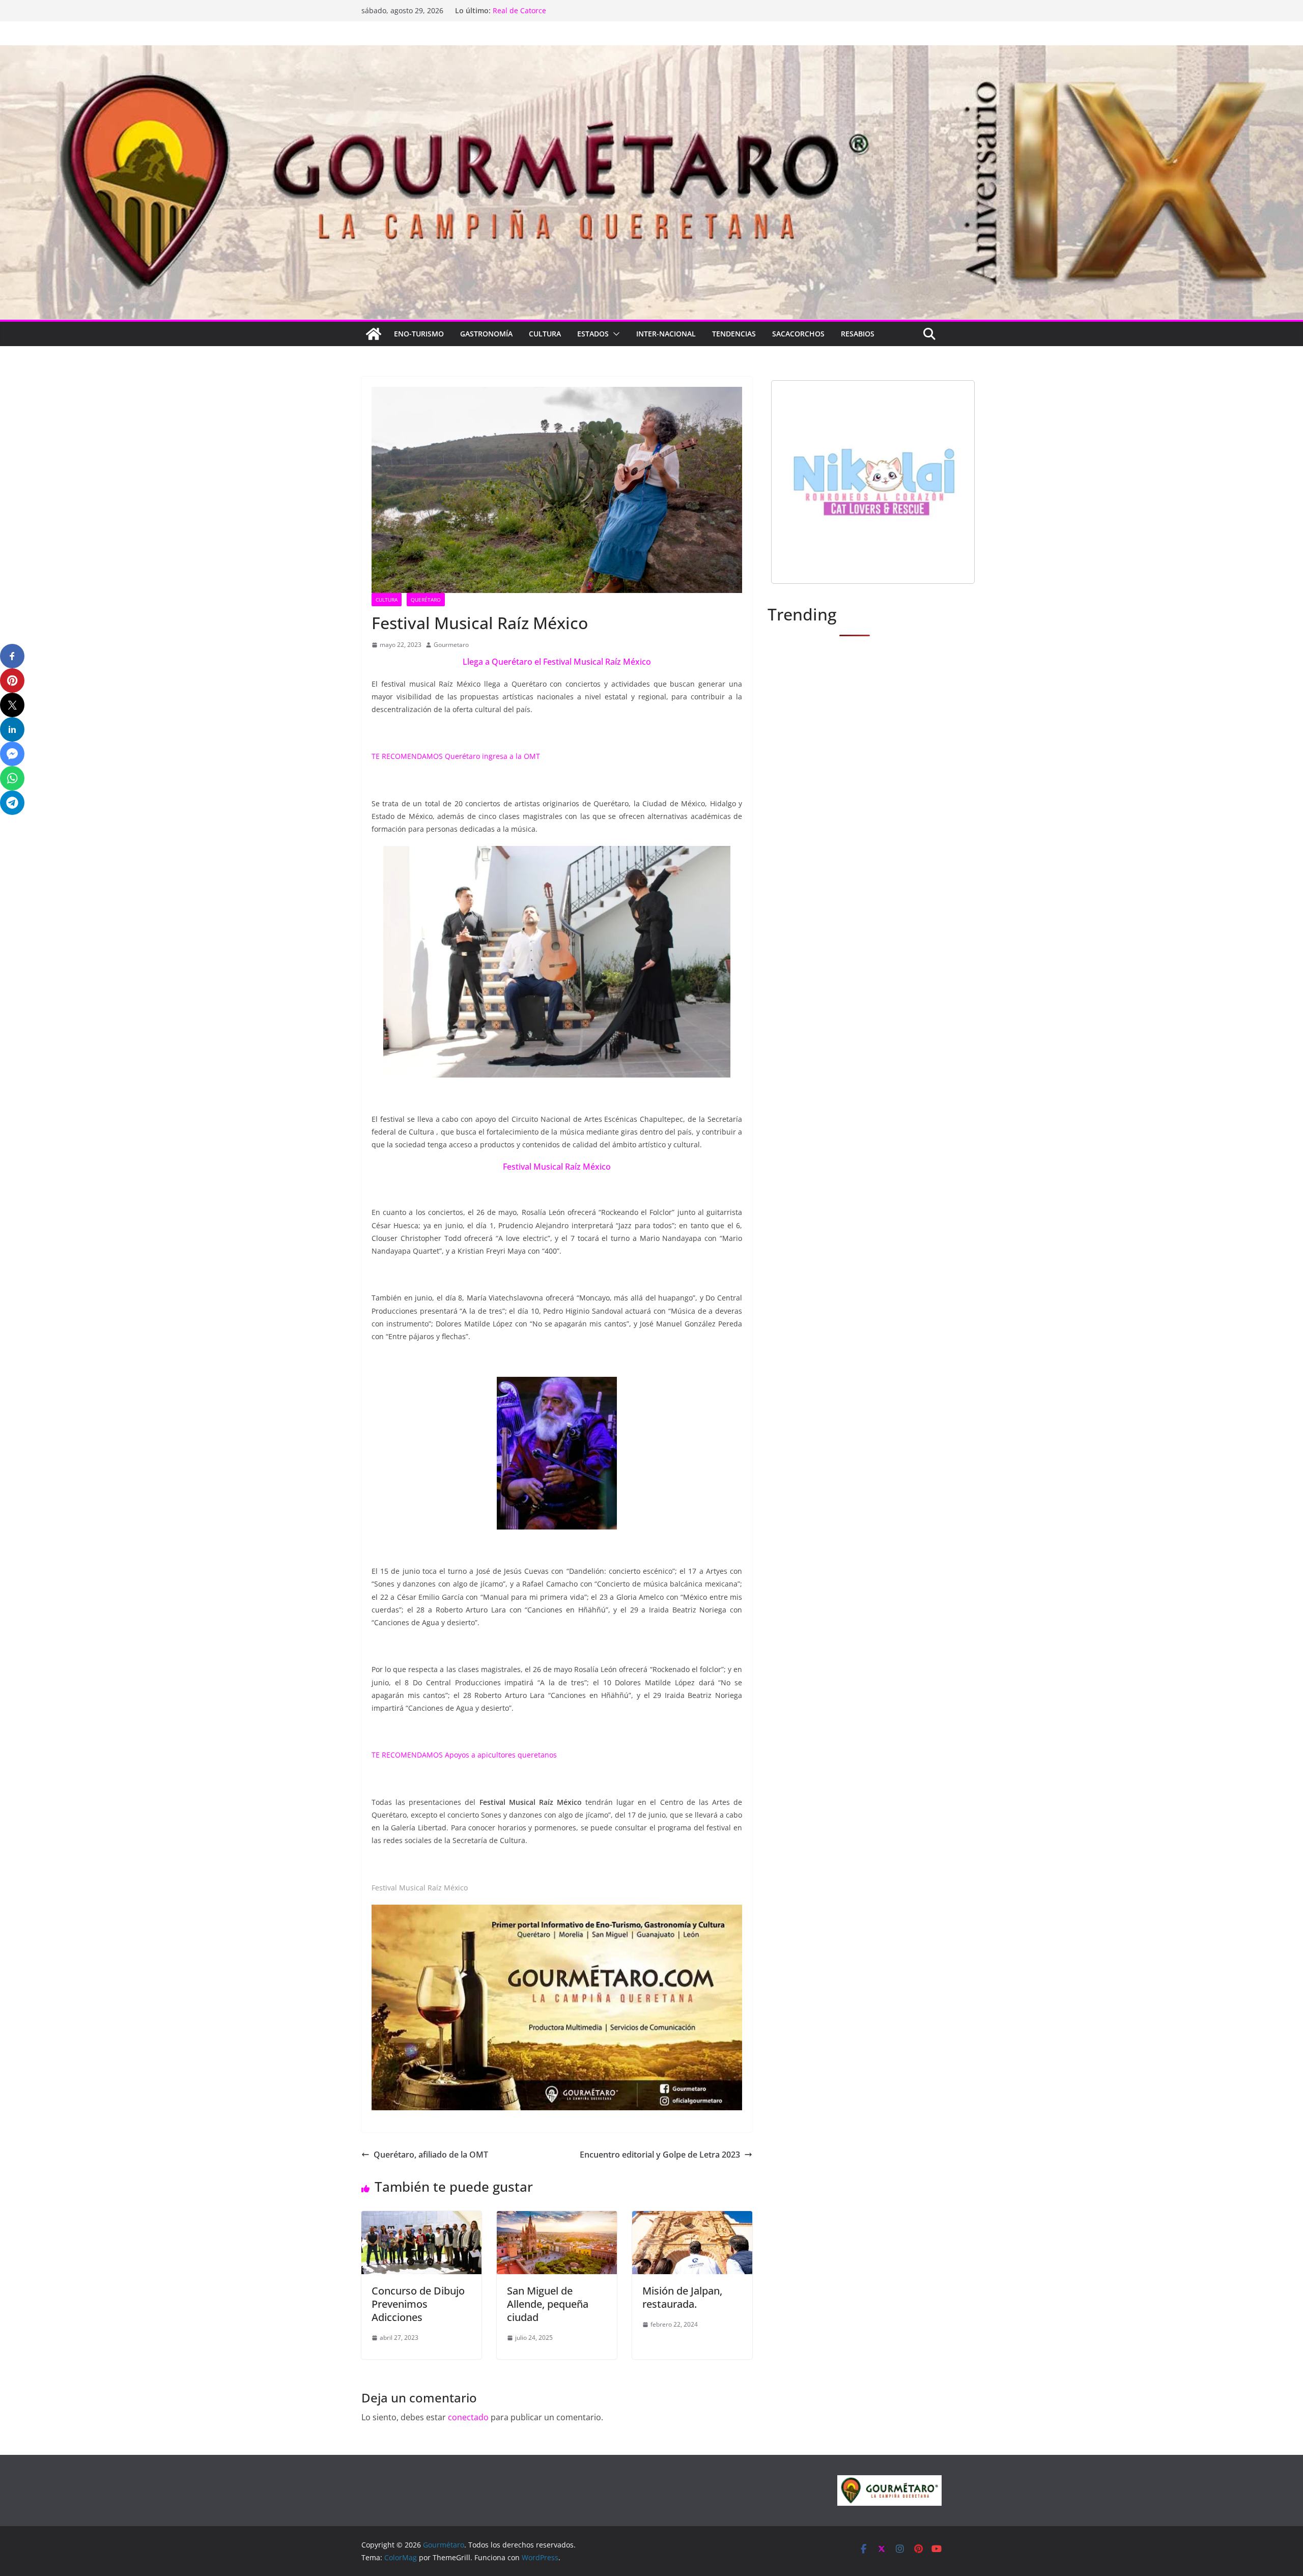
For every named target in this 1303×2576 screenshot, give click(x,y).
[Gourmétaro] (374, 334)
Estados (593, 334)
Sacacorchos (798, 334)
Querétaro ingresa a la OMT (492, 756)
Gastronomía (486, 334)
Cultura (545, 334)
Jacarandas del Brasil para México (550, 10)
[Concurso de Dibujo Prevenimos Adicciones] (421, 2218)
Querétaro (426, 600)
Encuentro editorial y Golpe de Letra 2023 (660, 2155)
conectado (468, 2417)
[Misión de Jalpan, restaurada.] (692, 2218)
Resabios (858, 334)
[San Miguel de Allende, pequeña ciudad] (557, 2218)
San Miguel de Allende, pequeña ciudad (548, 2304)
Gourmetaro (451, 645)
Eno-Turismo (419, 334)
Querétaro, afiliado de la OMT (431, 2155)
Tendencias (734, 334)
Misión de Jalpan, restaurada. (682, 2297)
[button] (614, 334)
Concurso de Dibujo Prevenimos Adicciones (418, 2304)
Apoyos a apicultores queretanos (501, 1755)
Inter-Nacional (666, 334)
